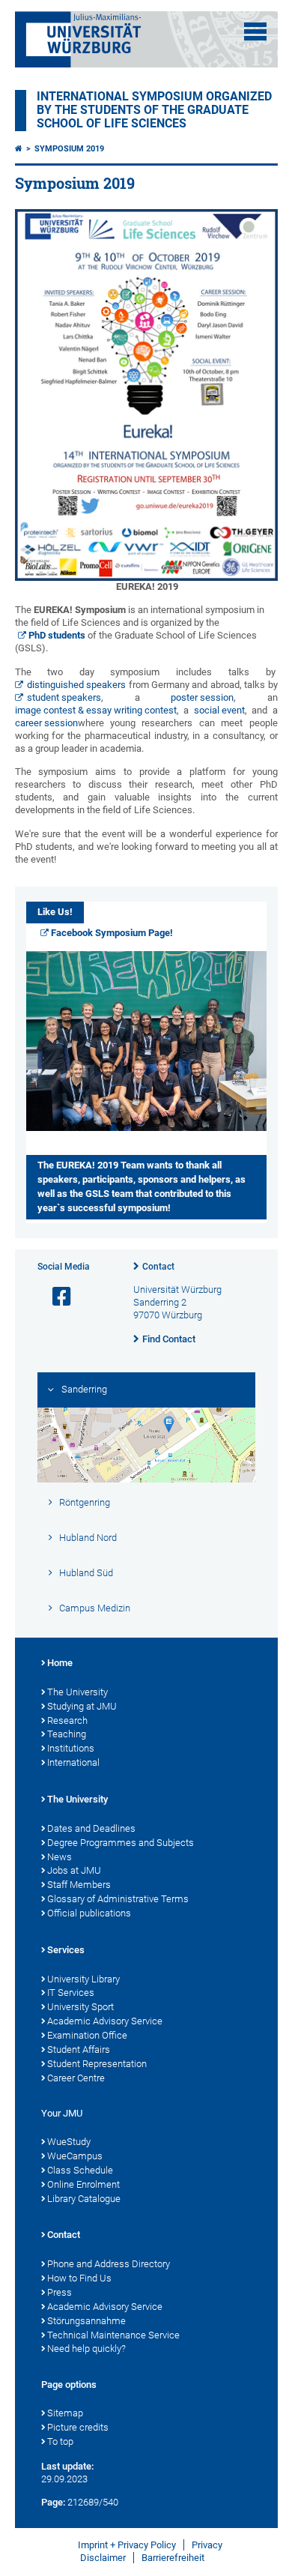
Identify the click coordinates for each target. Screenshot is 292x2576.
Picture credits (78, 2427)
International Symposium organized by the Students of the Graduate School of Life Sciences (154, 110)
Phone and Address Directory (109, 2264)
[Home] (19, 149)
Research (67, 1720)
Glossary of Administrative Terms (118, 1899)
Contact (158, 1267)
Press (60, 2292)
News (60, 1857)
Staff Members (79, 1885)
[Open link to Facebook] (55, 1297)
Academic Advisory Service (105, 2021)
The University (77, 1692)
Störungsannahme (86, 2321)
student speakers (64, 697)
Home (60, 1663)
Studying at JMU (82, 1706)
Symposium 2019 (69, 149)
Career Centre (76, 2078)
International (73, 1762)
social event (219, 710)
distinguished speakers (76, 685)
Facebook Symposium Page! (112, 933)
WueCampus (75, 2156)
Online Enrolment (83, 2184)
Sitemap (65, 2413)
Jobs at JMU (74, 1870)
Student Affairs (79, 2049)
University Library (83, 1979)
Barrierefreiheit (173, 2558)
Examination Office (87, 2035)
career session (46, 723)
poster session (202, 697)
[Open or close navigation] (255, 31)
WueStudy (69, 2142)
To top (60, 2441)
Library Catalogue (84, 2199)
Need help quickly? (86, 2349)
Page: (53, 2502)
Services (66, 1950)
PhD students (57, 635)
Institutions (71, 1748)
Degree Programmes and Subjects (121, 1843)
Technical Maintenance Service (113, 2335)
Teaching (67, 1734)
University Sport (80, 2007)
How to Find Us (79, 2278)
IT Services (71, 1993)
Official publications (89, 1913)
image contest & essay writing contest (96, 710)
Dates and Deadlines (91, 1828)
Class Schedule (80, 2170)
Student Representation (97, 2064)
